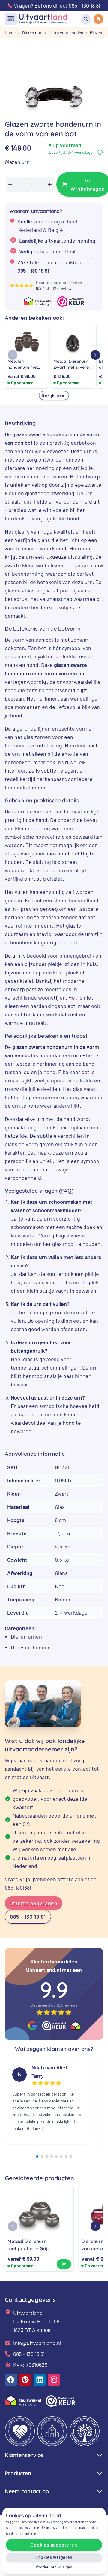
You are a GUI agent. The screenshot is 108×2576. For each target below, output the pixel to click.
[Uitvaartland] (43, 19)
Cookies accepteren (54, 2545)
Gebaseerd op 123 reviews (54, 2005)
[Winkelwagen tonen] (98, 19)
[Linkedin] (40, 2380)
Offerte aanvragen (34, 1903)
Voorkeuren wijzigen (54, 2567)
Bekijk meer (54, 395)
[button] (95, 355)
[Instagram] (54, 2380)
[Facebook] (11, 2380)
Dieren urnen (26, 1636)
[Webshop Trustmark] (54, 2025)
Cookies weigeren (54, 2557)
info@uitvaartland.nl (37, 2343)
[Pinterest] (25, 2380)
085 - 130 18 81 (33, 271)
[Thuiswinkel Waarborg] (76, 2026)
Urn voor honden (31, 1647)
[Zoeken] (86, 19)
